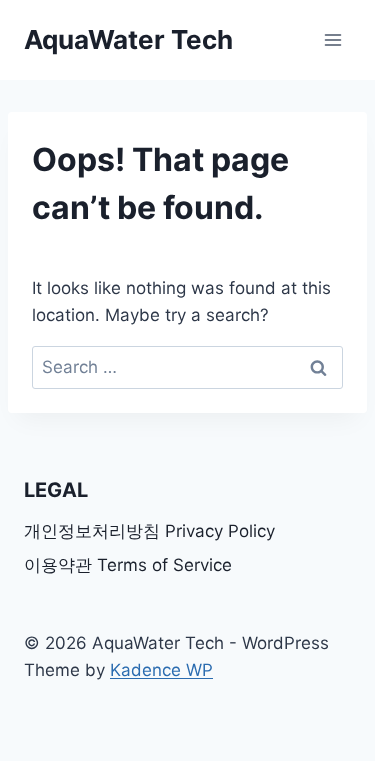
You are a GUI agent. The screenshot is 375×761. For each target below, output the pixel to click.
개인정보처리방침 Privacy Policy (149, 531)
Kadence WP (161, 670)
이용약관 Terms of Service (128, 565)
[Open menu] (332, 39)
